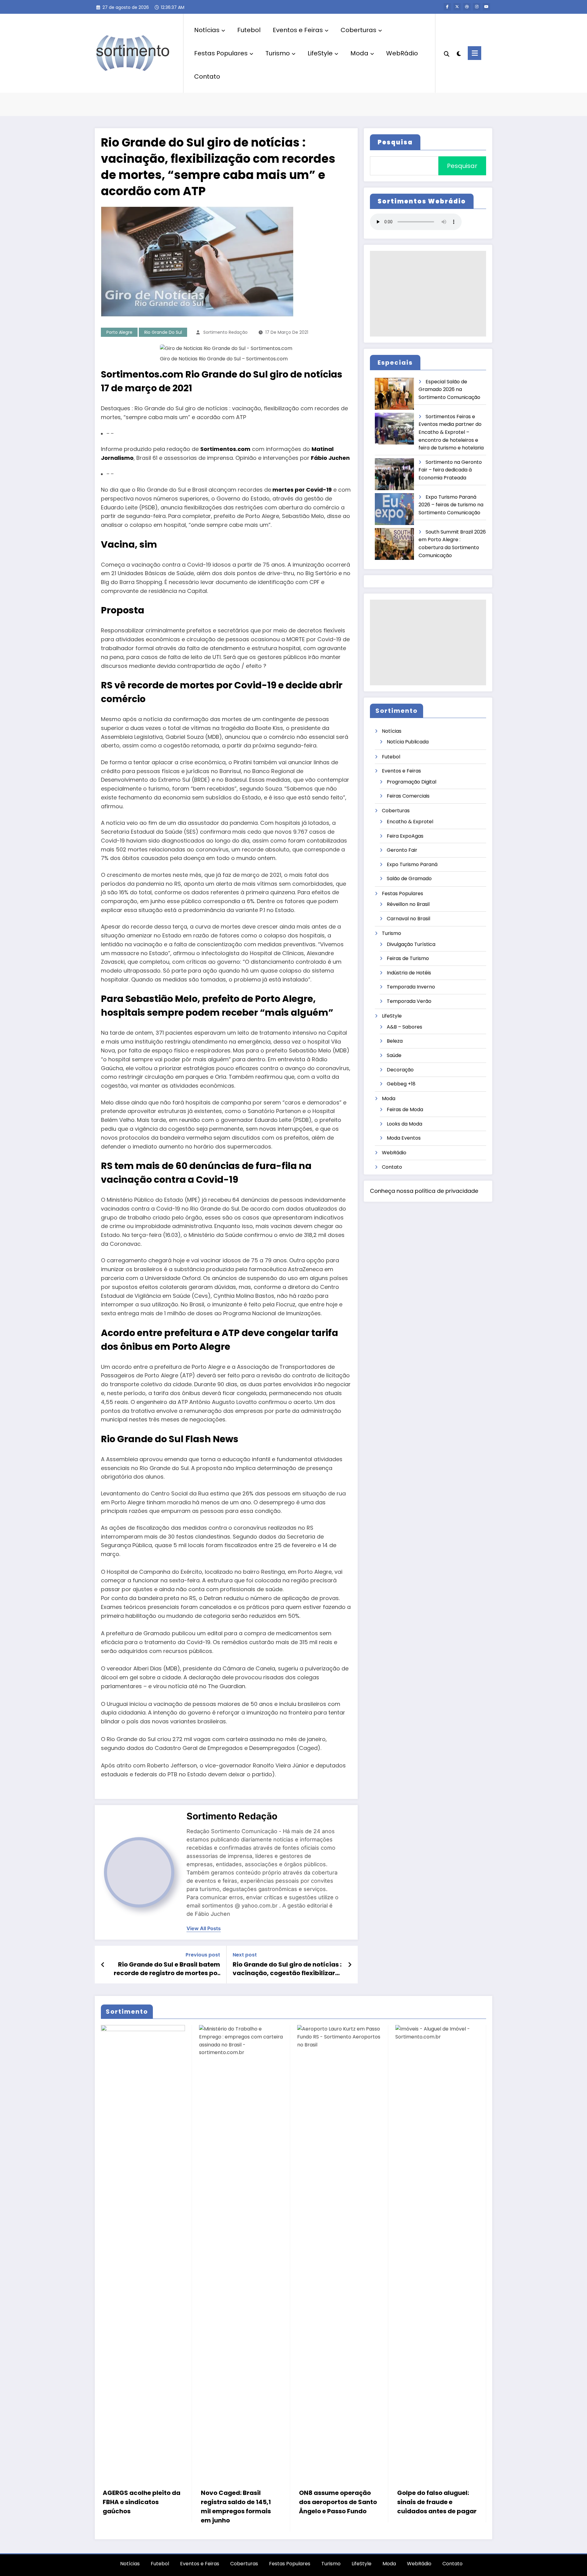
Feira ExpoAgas (405, 836)
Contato (207, 76)
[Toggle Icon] (474, 53)
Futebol (249, 30)
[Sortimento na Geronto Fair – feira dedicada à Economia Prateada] (395, 474)
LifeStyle (320, 53)
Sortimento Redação (225, 332)
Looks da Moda (404, 1124)
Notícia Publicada (408, 742)
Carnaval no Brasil (408, 919)
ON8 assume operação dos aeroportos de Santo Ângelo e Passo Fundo (338, 2502)
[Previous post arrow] (103, 1965)
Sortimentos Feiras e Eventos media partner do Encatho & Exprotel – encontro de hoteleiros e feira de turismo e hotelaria (451, 432)
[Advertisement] (428, 294)
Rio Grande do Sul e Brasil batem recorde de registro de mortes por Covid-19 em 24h (167, 1969)
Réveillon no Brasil (408, 904)
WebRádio (402, 53)
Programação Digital (412, 782)
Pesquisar (462, 166)
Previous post (203, 1955)
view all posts (204, 1928)
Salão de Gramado (409, 879)
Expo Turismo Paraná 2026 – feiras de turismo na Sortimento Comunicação (451, 505)
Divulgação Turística (411, 944)
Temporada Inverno (411, 987)
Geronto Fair (402, 850)
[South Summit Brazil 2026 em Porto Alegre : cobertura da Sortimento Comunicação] (395, 544)
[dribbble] (467, 7)
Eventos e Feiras (298, 30)
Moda (359, 53)
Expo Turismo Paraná (412, 864)
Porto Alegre (119, 332)
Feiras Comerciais (408, 796)
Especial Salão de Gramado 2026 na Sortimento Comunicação (449, 389)
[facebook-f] (447, 7)
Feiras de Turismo (408, 958)
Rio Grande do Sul (163, 332)
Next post (245, 1955)
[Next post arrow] (350, 1965)
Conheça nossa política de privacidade (424, 1191)
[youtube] (486, 7)
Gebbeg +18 (401, 1084)
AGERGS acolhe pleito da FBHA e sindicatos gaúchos (142, 2502)
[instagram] (477, 7)
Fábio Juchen (330, 458)
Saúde (394, 1055)
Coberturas (358, 30)
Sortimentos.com (225, 449)
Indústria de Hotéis (409, 973)
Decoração (400, 1070)
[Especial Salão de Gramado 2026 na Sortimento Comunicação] (395, 394)
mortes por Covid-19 (302, 490)
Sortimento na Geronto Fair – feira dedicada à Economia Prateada (450, 470)
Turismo (278, 53)
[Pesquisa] (447, 53)
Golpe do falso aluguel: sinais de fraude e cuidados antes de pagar (437, 2502)
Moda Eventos (404, 1138)
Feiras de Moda (405, 1109)
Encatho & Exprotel (410, 822)
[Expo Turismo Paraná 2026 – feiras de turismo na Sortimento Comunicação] (395, 509)
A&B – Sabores (404, 1027)
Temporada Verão (409, 1001)
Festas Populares (221, 53)
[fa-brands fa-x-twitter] (457, 7)
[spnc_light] (459, 53)
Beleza (395, 1041)
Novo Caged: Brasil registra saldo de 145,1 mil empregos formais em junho (236, 2507)
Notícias (207, 30)
